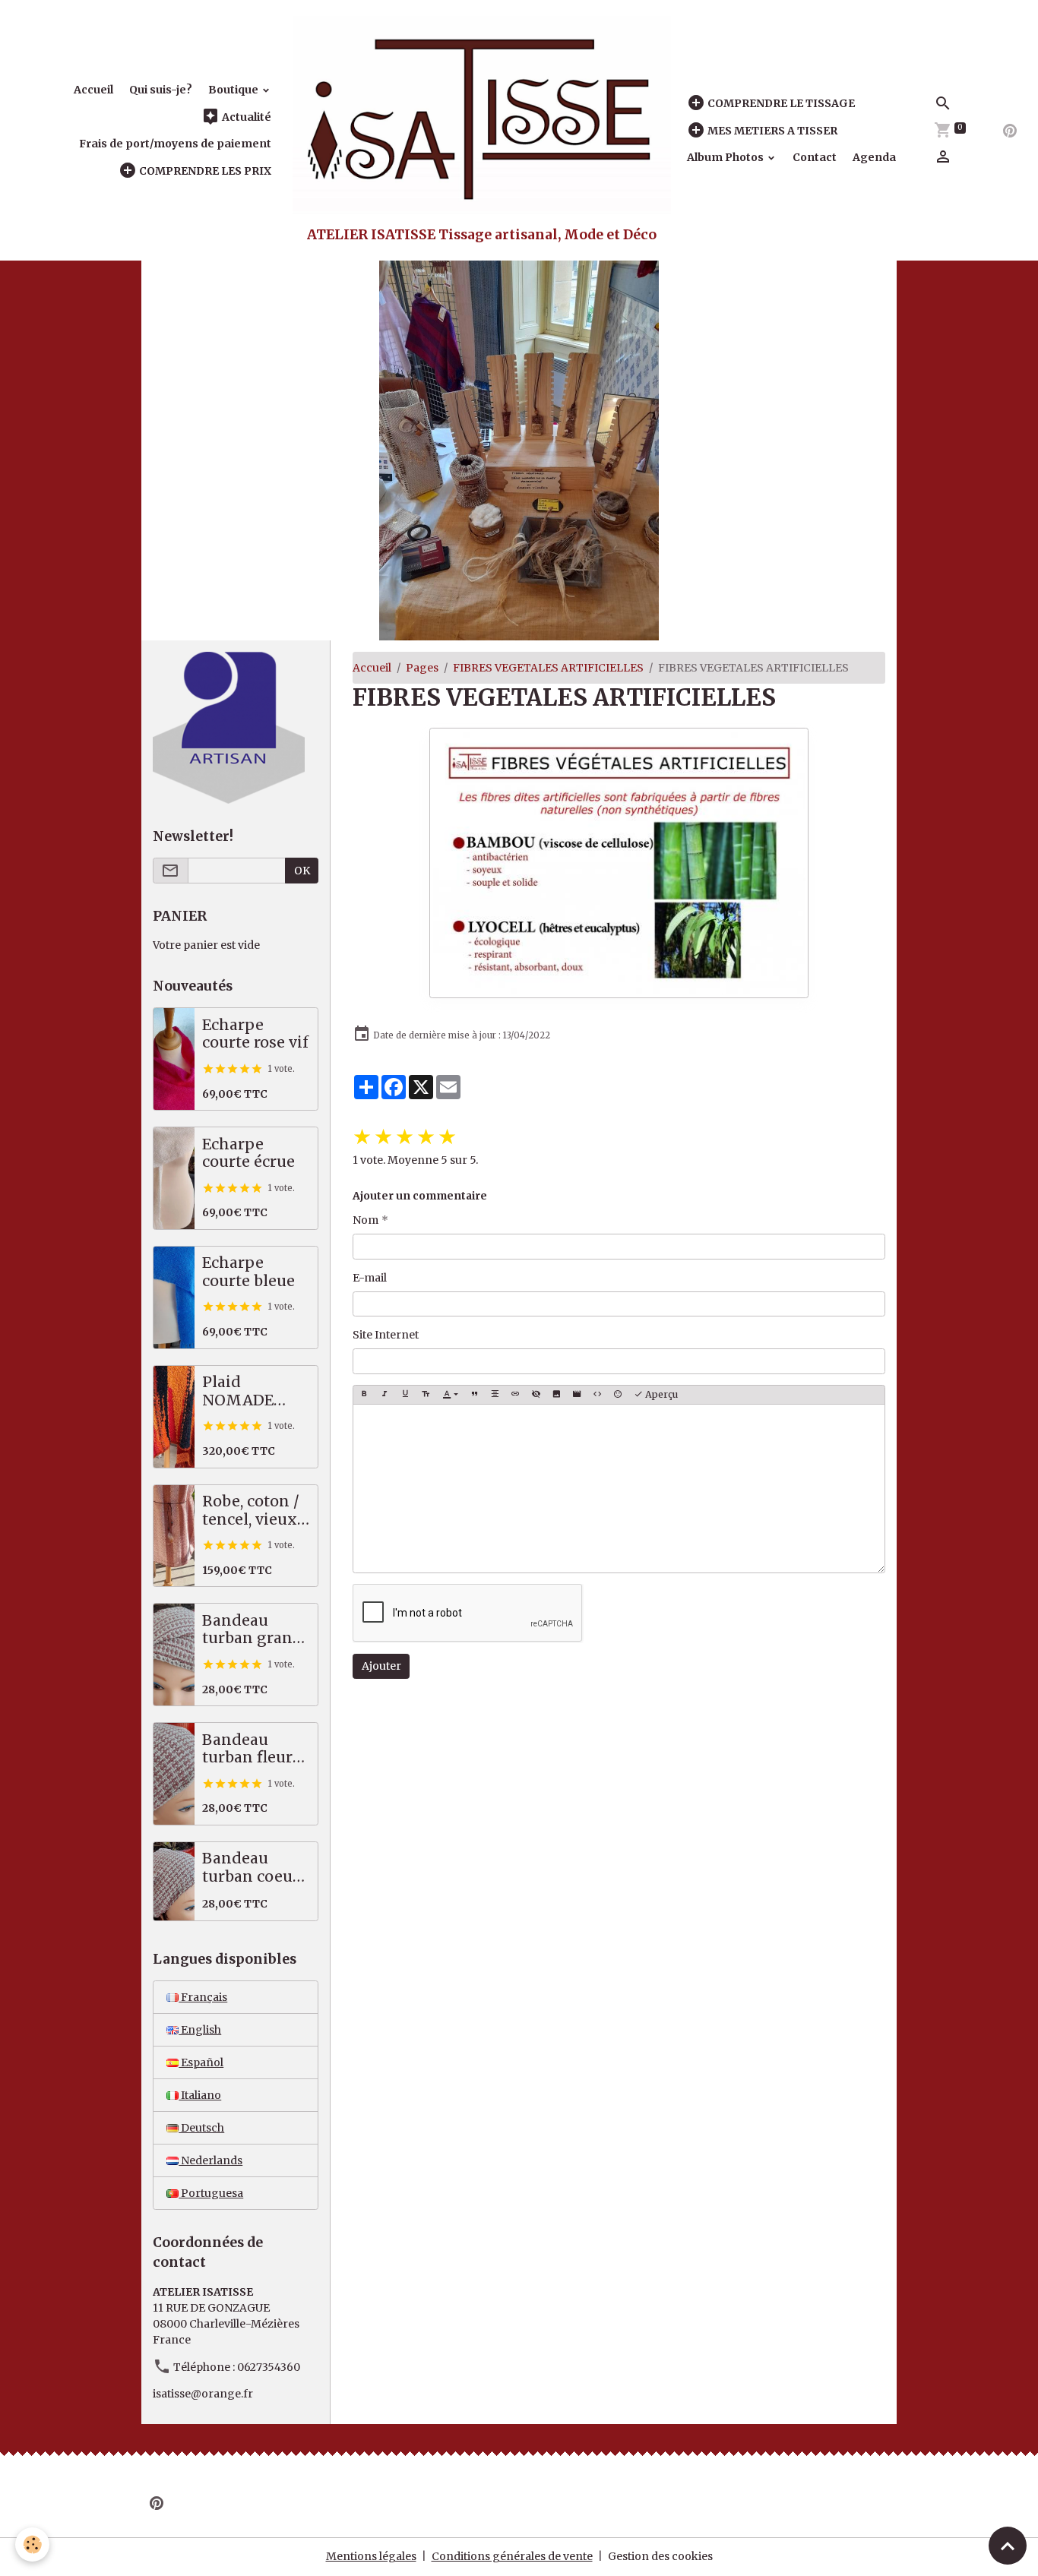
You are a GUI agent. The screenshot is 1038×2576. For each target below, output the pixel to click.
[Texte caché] (536, 1395)
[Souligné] (405, 1395)
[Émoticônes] (618, 1395)
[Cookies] (32, 2544)
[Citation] (474, 1395)
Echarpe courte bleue (248, 1272)
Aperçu (660, 1394)
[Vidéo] (577, 1395)
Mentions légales (371, 2556)
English (200, 2030)
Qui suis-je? (161, 90)
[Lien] (515, 1395)
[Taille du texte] (426, 1395)
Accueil (93, 90)
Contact (815, 157)
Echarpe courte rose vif (255, 1034)
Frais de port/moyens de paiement (175, 144)
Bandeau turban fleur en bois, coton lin (254, 1749)
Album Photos (726, 157)
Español (201, 2062)
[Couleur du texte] (450, 1395)
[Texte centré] (495, 1395)
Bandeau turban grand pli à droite (252, 1630)
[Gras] (364, 1395)
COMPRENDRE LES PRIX (204, 171)
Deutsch (201, 2128)
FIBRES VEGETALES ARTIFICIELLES (548, 668)
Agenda (874, 157)
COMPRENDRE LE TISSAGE (780, 103)
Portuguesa (211, 2193)
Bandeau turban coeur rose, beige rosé (251, 1868)
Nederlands (210, 2160)
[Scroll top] (1008, 2546)
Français (203, 1997)
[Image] (556, 1395)
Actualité (245, 117)
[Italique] (385, 1395)
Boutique (234, 90)
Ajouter (381, 1666)
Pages (422, 668)
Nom (366, 1220)
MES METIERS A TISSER (771, 131)
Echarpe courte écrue (248, 1154)
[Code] (597, 1395)
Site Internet (386, 1335)
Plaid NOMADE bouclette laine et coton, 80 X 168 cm (255, 1391)
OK (302, 871)
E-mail (370, 1278)
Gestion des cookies (660, 2556)
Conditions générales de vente (512, 2556)
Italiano (200, 2095)
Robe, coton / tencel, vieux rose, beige (251, 1511)
